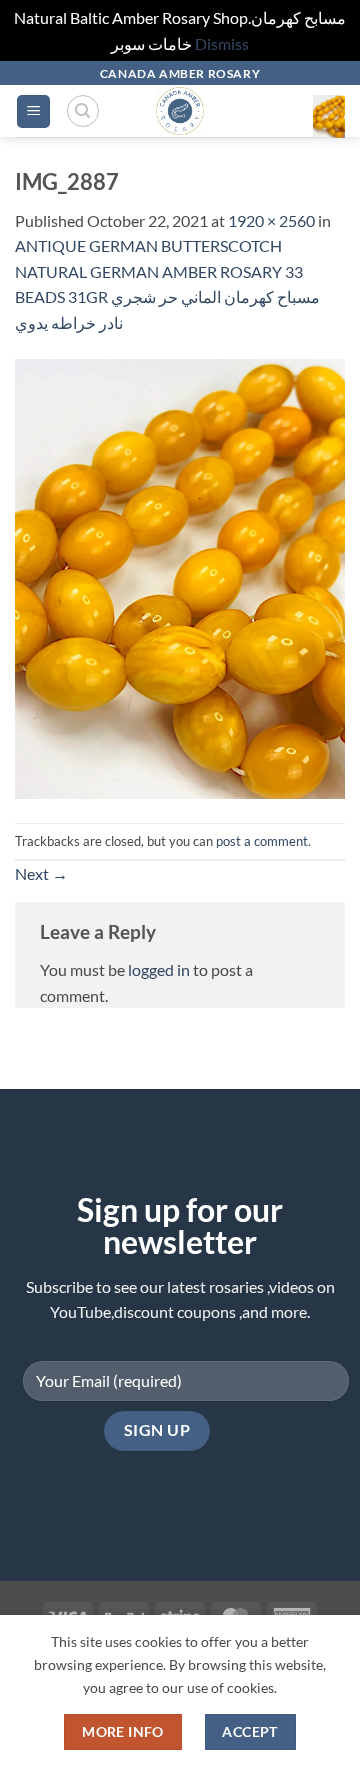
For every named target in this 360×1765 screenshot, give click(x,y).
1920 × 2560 (271, 220)
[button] (33, 111)
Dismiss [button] (222, 43)
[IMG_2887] (180, 577)
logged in (159, 969)
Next (41, 873)
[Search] (83, 111)
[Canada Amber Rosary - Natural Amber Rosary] (180, 111)
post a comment (262, 841)
